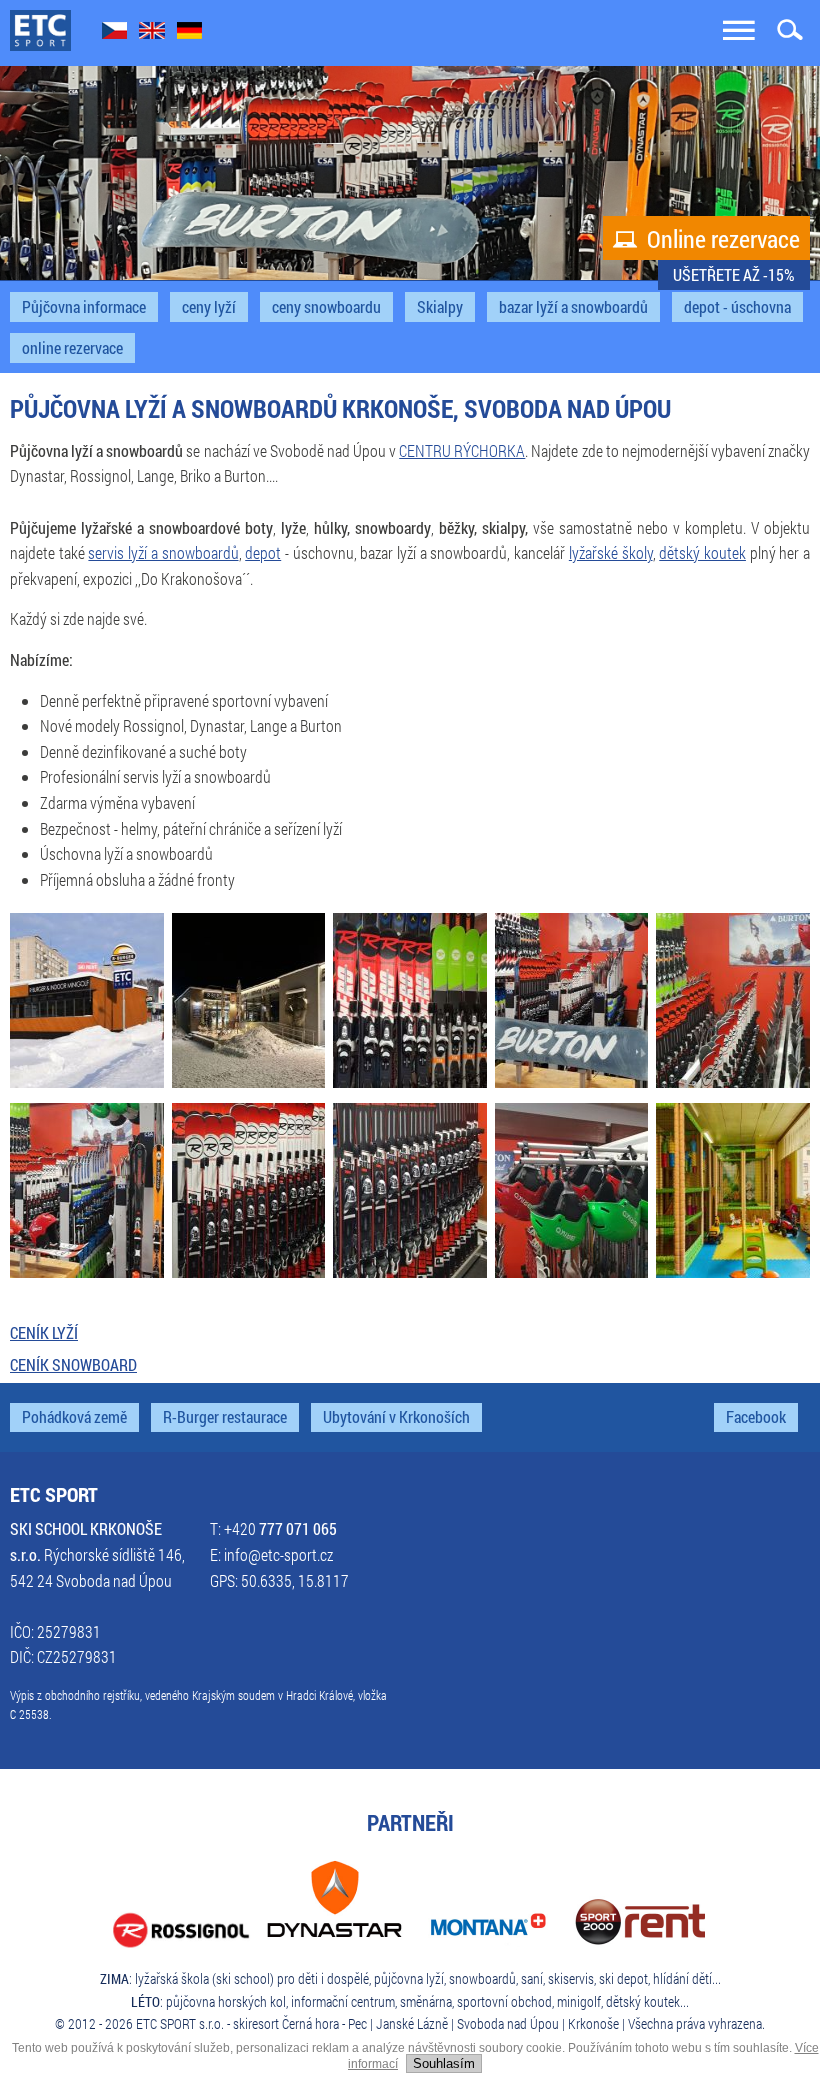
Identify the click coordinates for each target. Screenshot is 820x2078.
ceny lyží (209, 307)
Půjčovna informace (84, 307)
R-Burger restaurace (225, 1417)
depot (263, 553)
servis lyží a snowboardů (163, 553)
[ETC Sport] (40, 31)
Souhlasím (444, 2063)
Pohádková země (74, 1417)
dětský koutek (702, 553)
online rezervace (72, 348)
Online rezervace (706, 239)
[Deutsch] (189, 33)
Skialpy (440, 307)
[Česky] (114, 33)
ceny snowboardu (326, 307)
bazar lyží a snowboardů (573, 307)
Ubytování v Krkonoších (396, 1417)
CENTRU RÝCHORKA (462, 451)
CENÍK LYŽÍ (44, 1333)
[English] (152, 33)
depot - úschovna (737, 307)
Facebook (756, 1417)
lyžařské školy (611, 553)
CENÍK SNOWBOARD (73, 1365)
